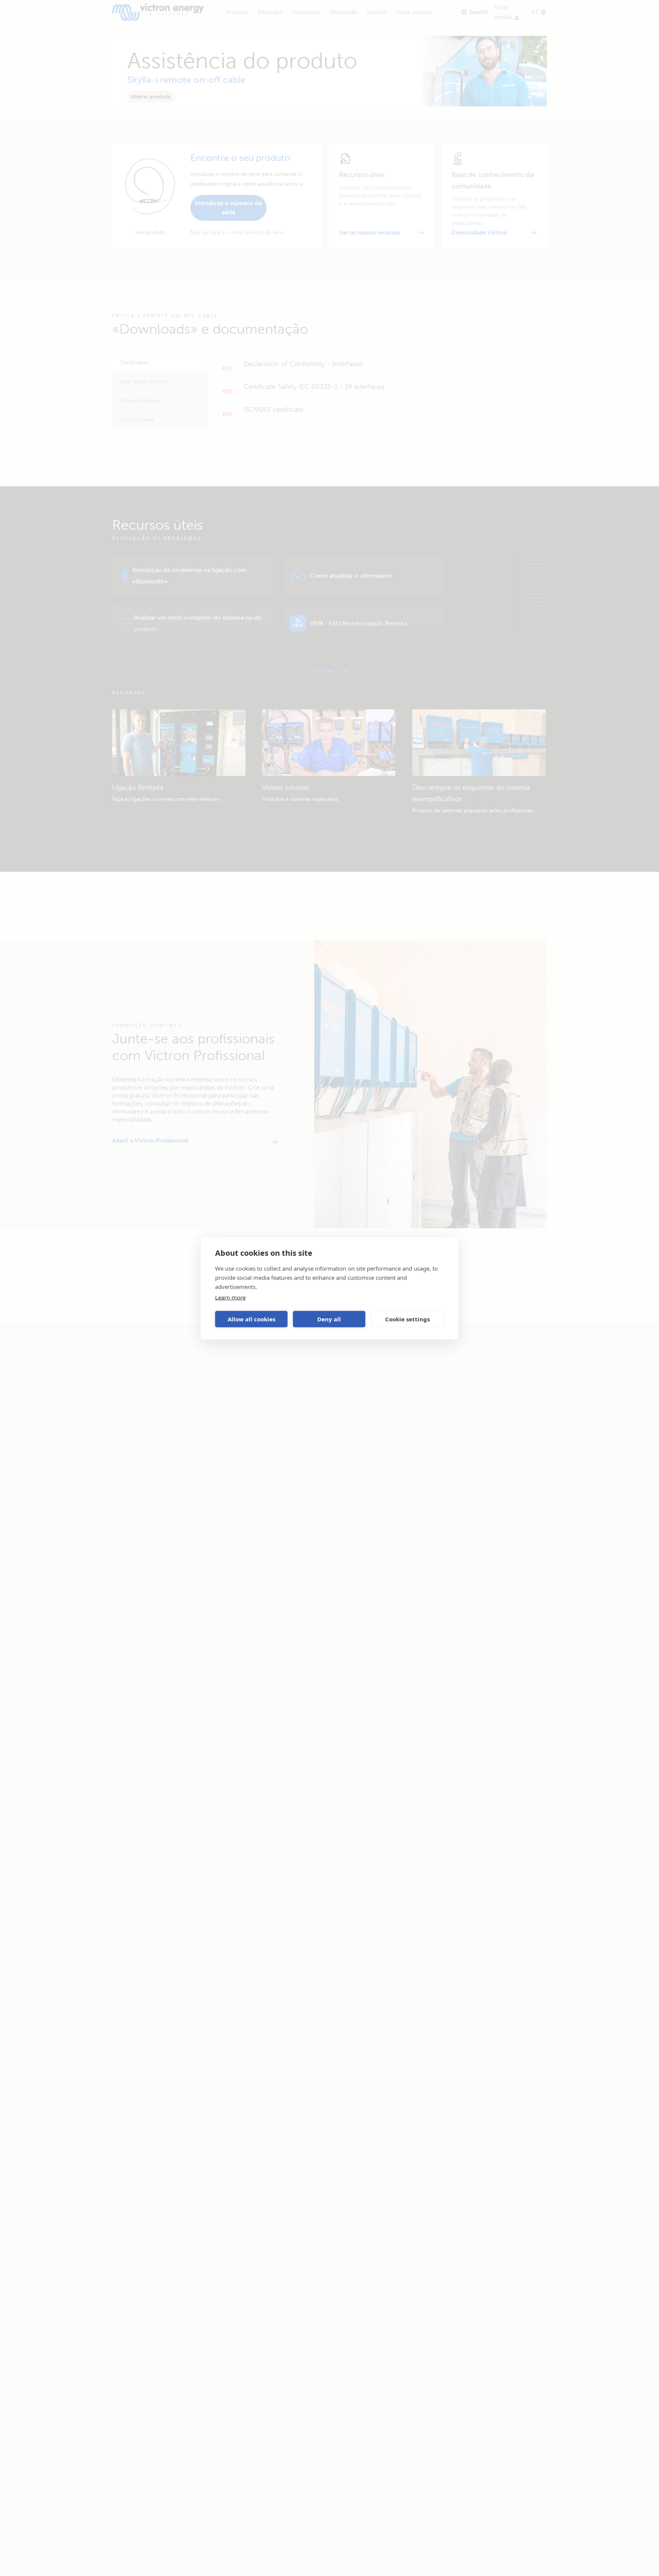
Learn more (230, 1297)
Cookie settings (407, 1319)
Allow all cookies (252, 1319)
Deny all (329, 1319)
